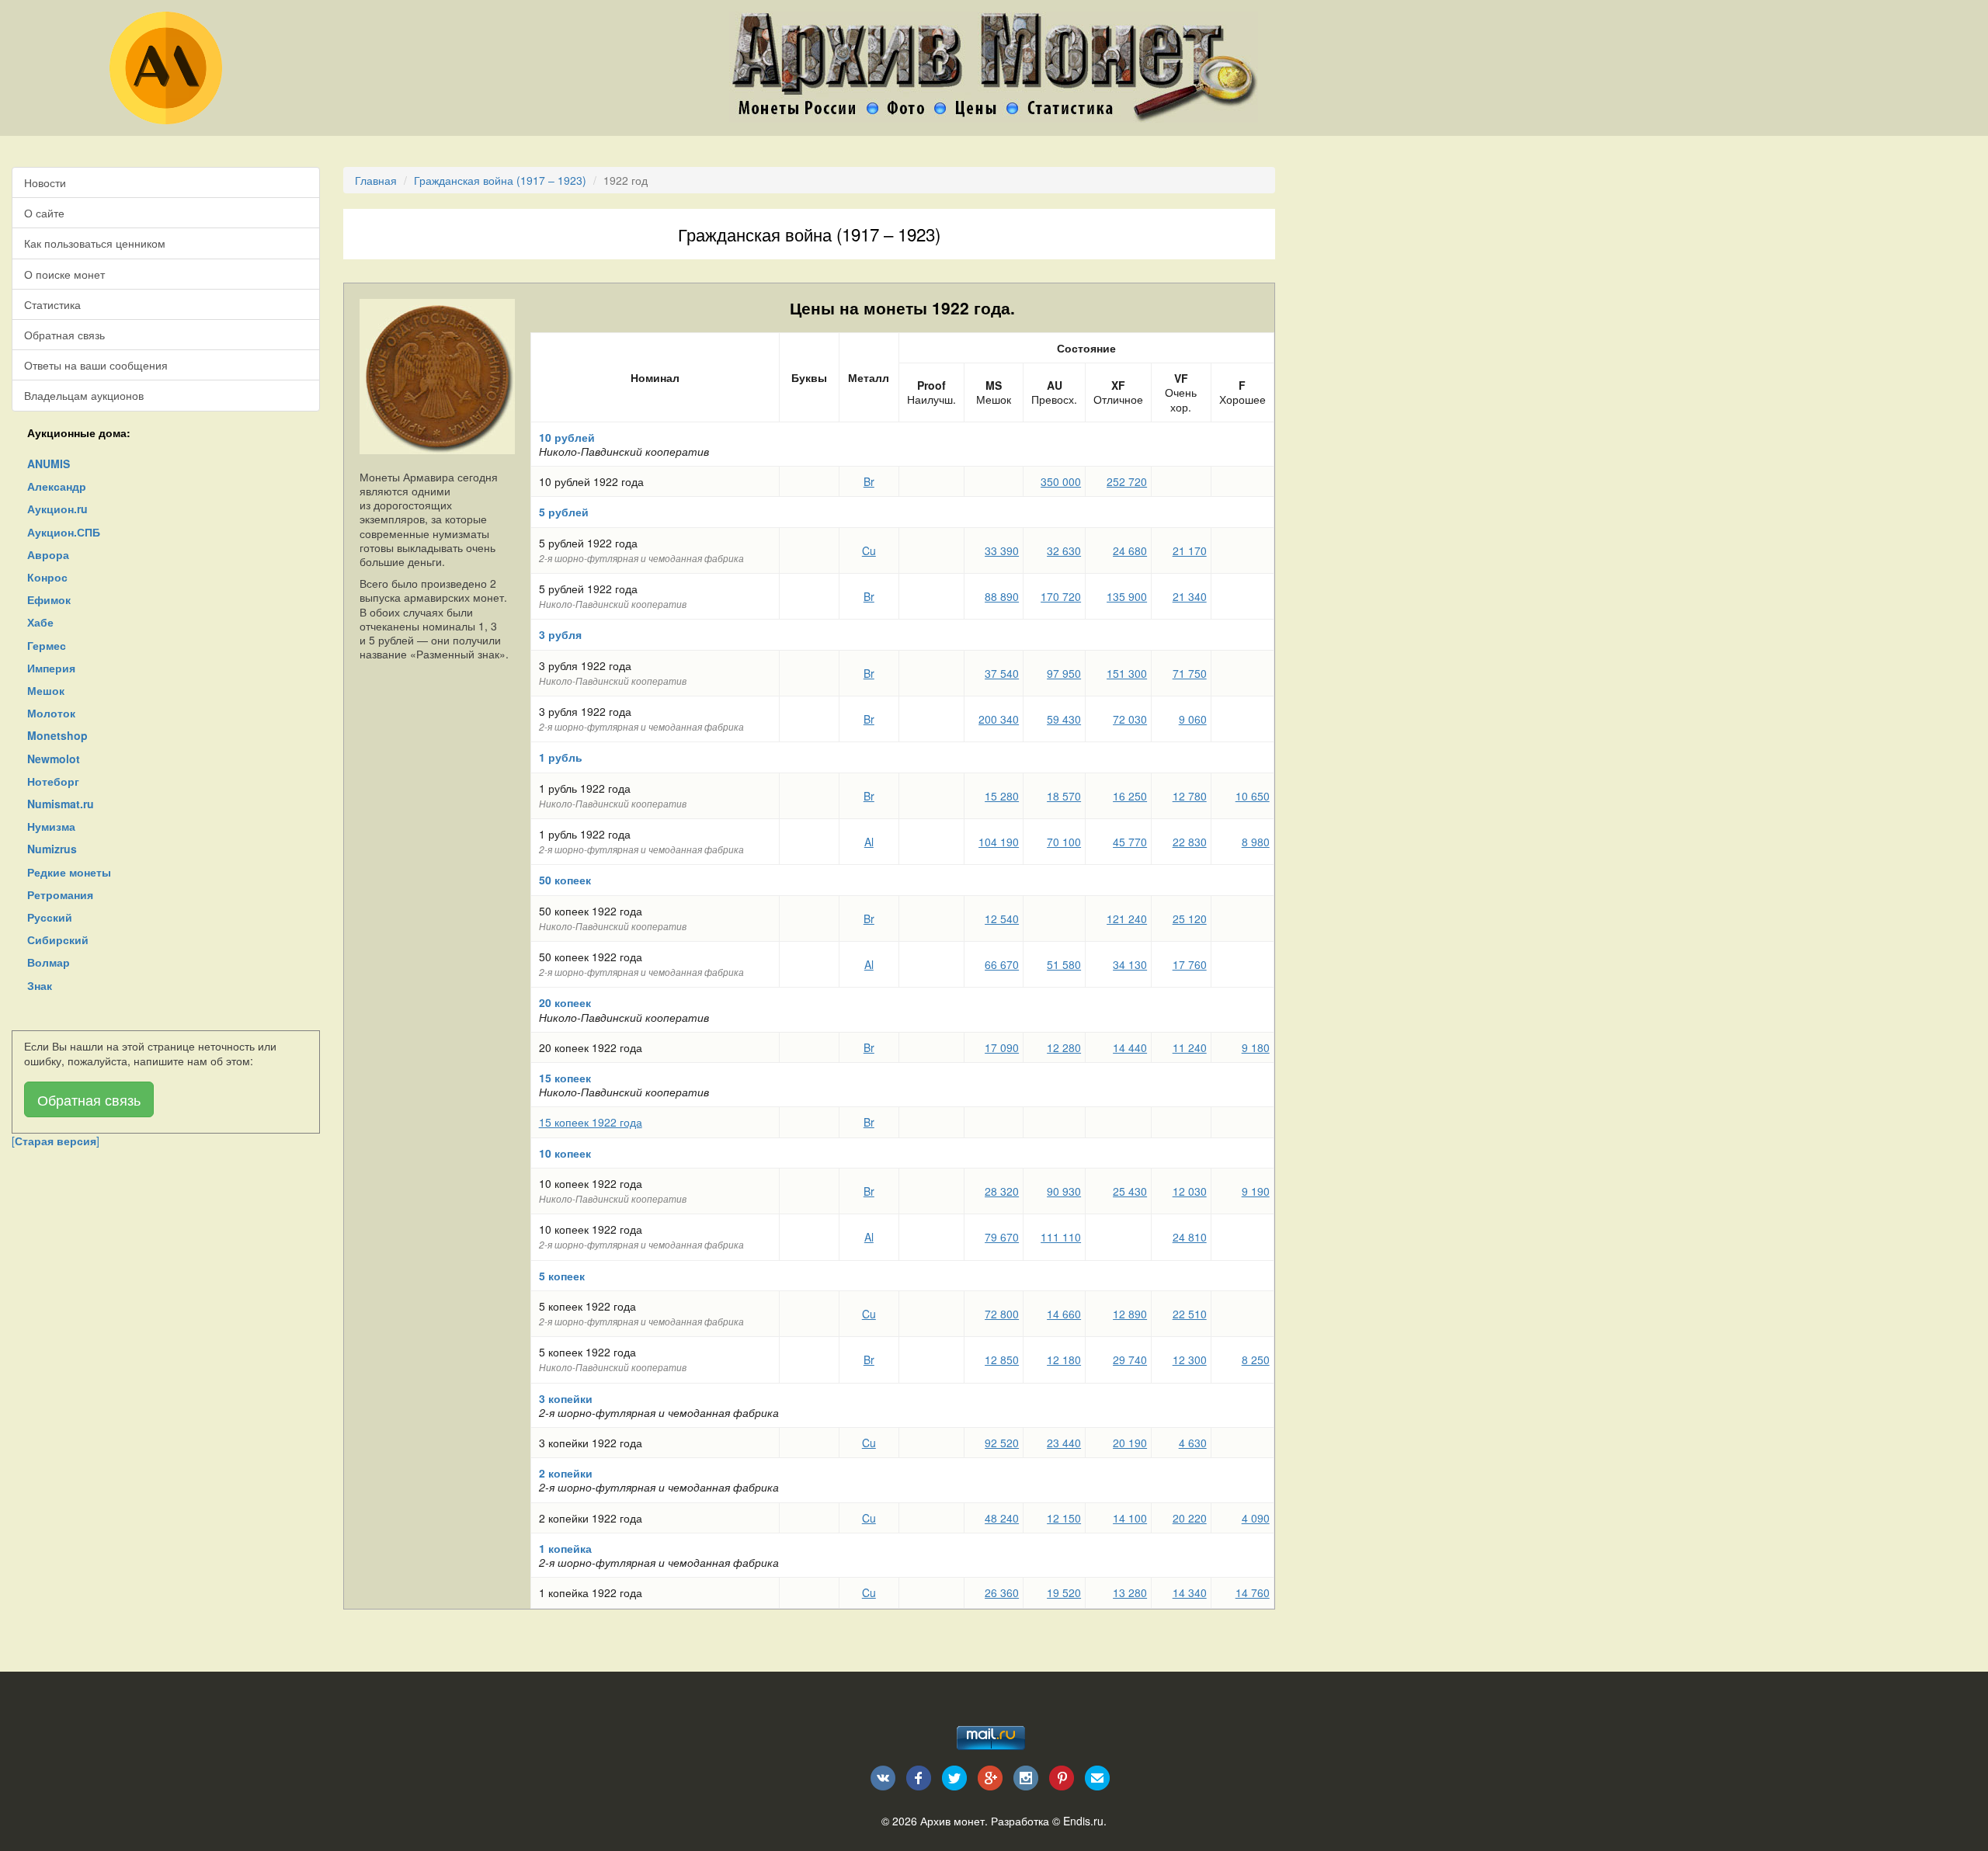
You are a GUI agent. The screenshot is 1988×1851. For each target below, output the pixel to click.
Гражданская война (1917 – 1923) (500, 180)
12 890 (1130, 1314)
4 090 (1256, 1518)
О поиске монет (64, 274)
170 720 (1061, 596)
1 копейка (565, 1548)
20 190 (1130, 1443)
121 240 (1127, 919)
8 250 (1256, 1360)
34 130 (1130, 964)
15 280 (1002, 796)
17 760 (1190, 964)
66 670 (1002, 964)
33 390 (1002, 550)
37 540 (1002, 673)
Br (869, 481)
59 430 (1064, 719)
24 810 (1190, 1237)
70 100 (1064, 842)
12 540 (1002, 919)
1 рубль (561, 757)
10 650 (1253, 796)
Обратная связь (64, 335)
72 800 (1002, 1314)
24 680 (1130, 550)
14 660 (1064, 1314)
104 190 (999, 842)
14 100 (1130, 1518)
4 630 (1193, 1443)
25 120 (1190, 919)
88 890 (1002, 596)
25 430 (1130, 1191)
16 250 (1130, 796)
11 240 (1190, 1047)
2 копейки (566, 1473)
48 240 (1002, 1518)
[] (56, 1141)
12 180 (1064, 1360)
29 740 (1130, 1360)
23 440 (1064, 1443)
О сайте (44, 213)
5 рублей (564, 512)
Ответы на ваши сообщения (96, 365)
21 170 (1190, 550)
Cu (869, 550)
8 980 (1256, 842)
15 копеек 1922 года (591, 1122)
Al (869, 842)
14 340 (1190, 1592)
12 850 (1002, 1360)
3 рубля (560, 634)
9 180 (1256, 1047)
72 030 (1130, 719)
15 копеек (565, 1078)
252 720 (1127, 481)
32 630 (1064, 550)
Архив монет (952, 1821)
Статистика (52, 304)
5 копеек (562, 1276)
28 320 (1002, 1191)
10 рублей (567, 437)
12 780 (1190, 796)
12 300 (1190, 1360)
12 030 (1190, 1191)
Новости (45, 182)
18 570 (1064, 796)
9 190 (1256, 1191)
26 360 (1002, 1592)
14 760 (1253, 1592)
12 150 (1064, 1518)
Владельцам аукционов (84, 395)
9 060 (1193, 719)
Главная (376, 180)
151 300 (1127, 673)
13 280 (1130, 1592)
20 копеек (565, 1002)
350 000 (1061, 481)
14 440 (1130, 1047)
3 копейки (566, 1398)
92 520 (1002, 1443)
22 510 (1190, 1314)
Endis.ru (1083, 1821)
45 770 (1130, 842)
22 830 (1190, 842)
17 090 (1002, 1047)
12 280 (1064, 1047)
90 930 (1064, 1191)
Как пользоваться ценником (95, 243)
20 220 (1190, 1518)
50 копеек (565, 880)
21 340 (1190, 596)
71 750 (1190, 673)
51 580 (1064, 964)
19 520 (1064, 1592)
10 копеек (565, 1153)
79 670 (1002, 1237)
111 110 (1061, 1237)
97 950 (1064, 673)
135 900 (1127, 596)
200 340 (999, 719)
